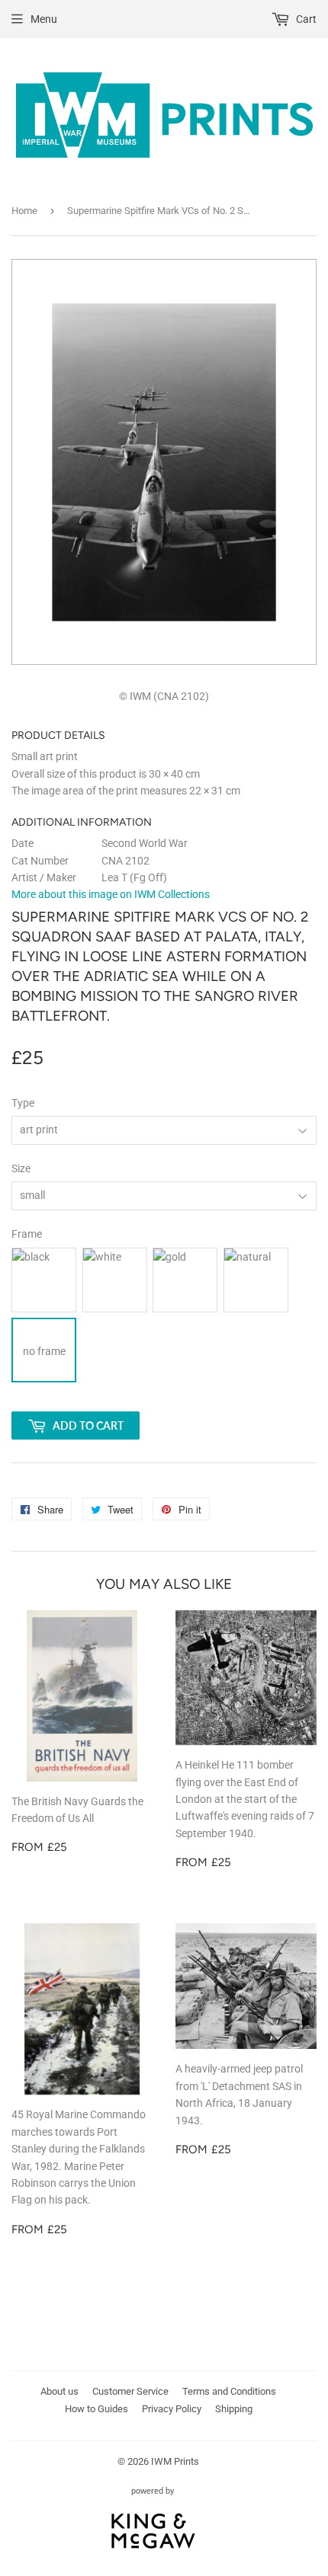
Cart (305, 19)
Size (21, 1168)
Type (23, 1103)
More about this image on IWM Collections (111, 894)
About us (59, 2391)
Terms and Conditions (229, 2391)
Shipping (234, 2409)
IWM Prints (175, 2461)
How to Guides (96, 2409)
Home (24, 211)
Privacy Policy (172, 2409)
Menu (44, 19)
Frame (27, 1234)
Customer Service (130, 2391)
